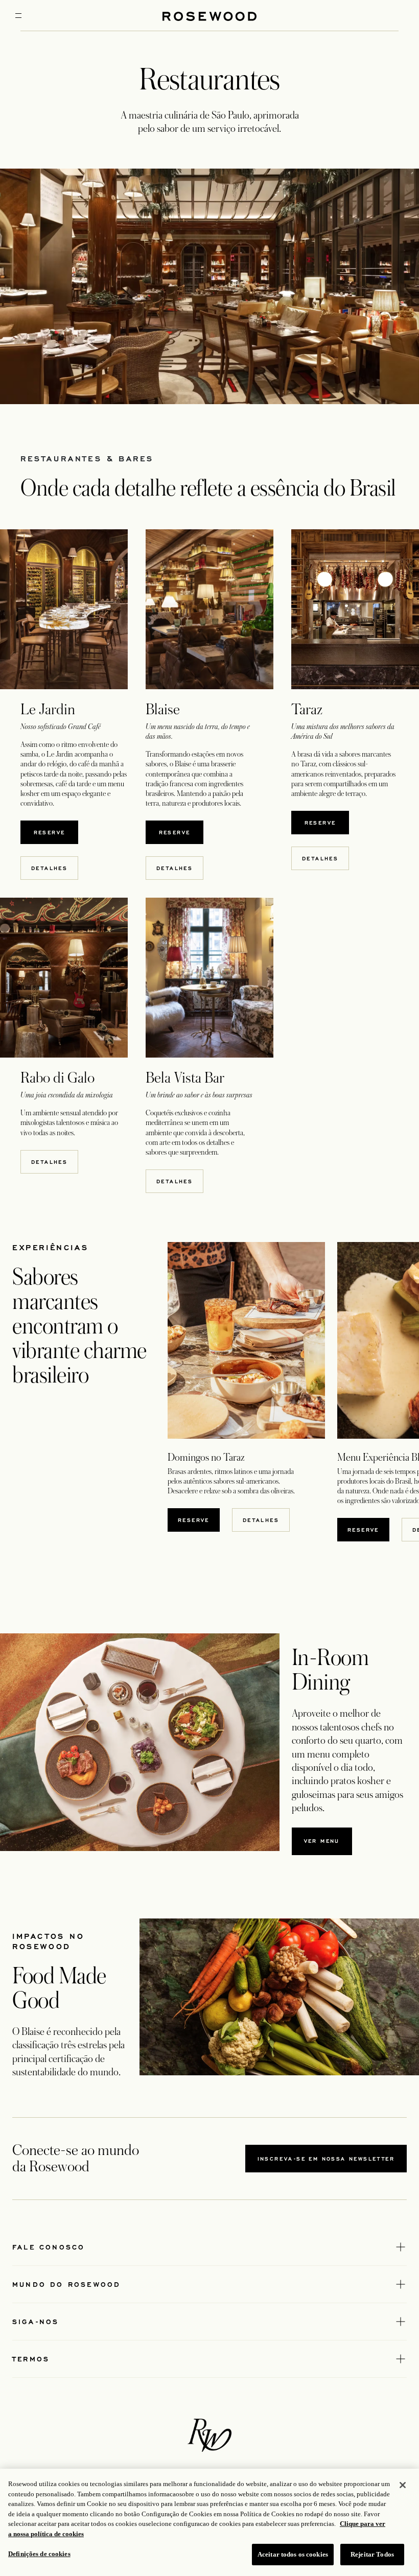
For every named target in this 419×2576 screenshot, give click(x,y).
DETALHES (49, 868)
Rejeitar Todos (372, 2554)
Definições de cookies (39, 2554)
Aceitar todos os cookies (293, 2554)
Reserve (55, 832)
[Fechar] (403, 2485)
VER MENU (328, 1843)
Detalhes (261, 1520)
